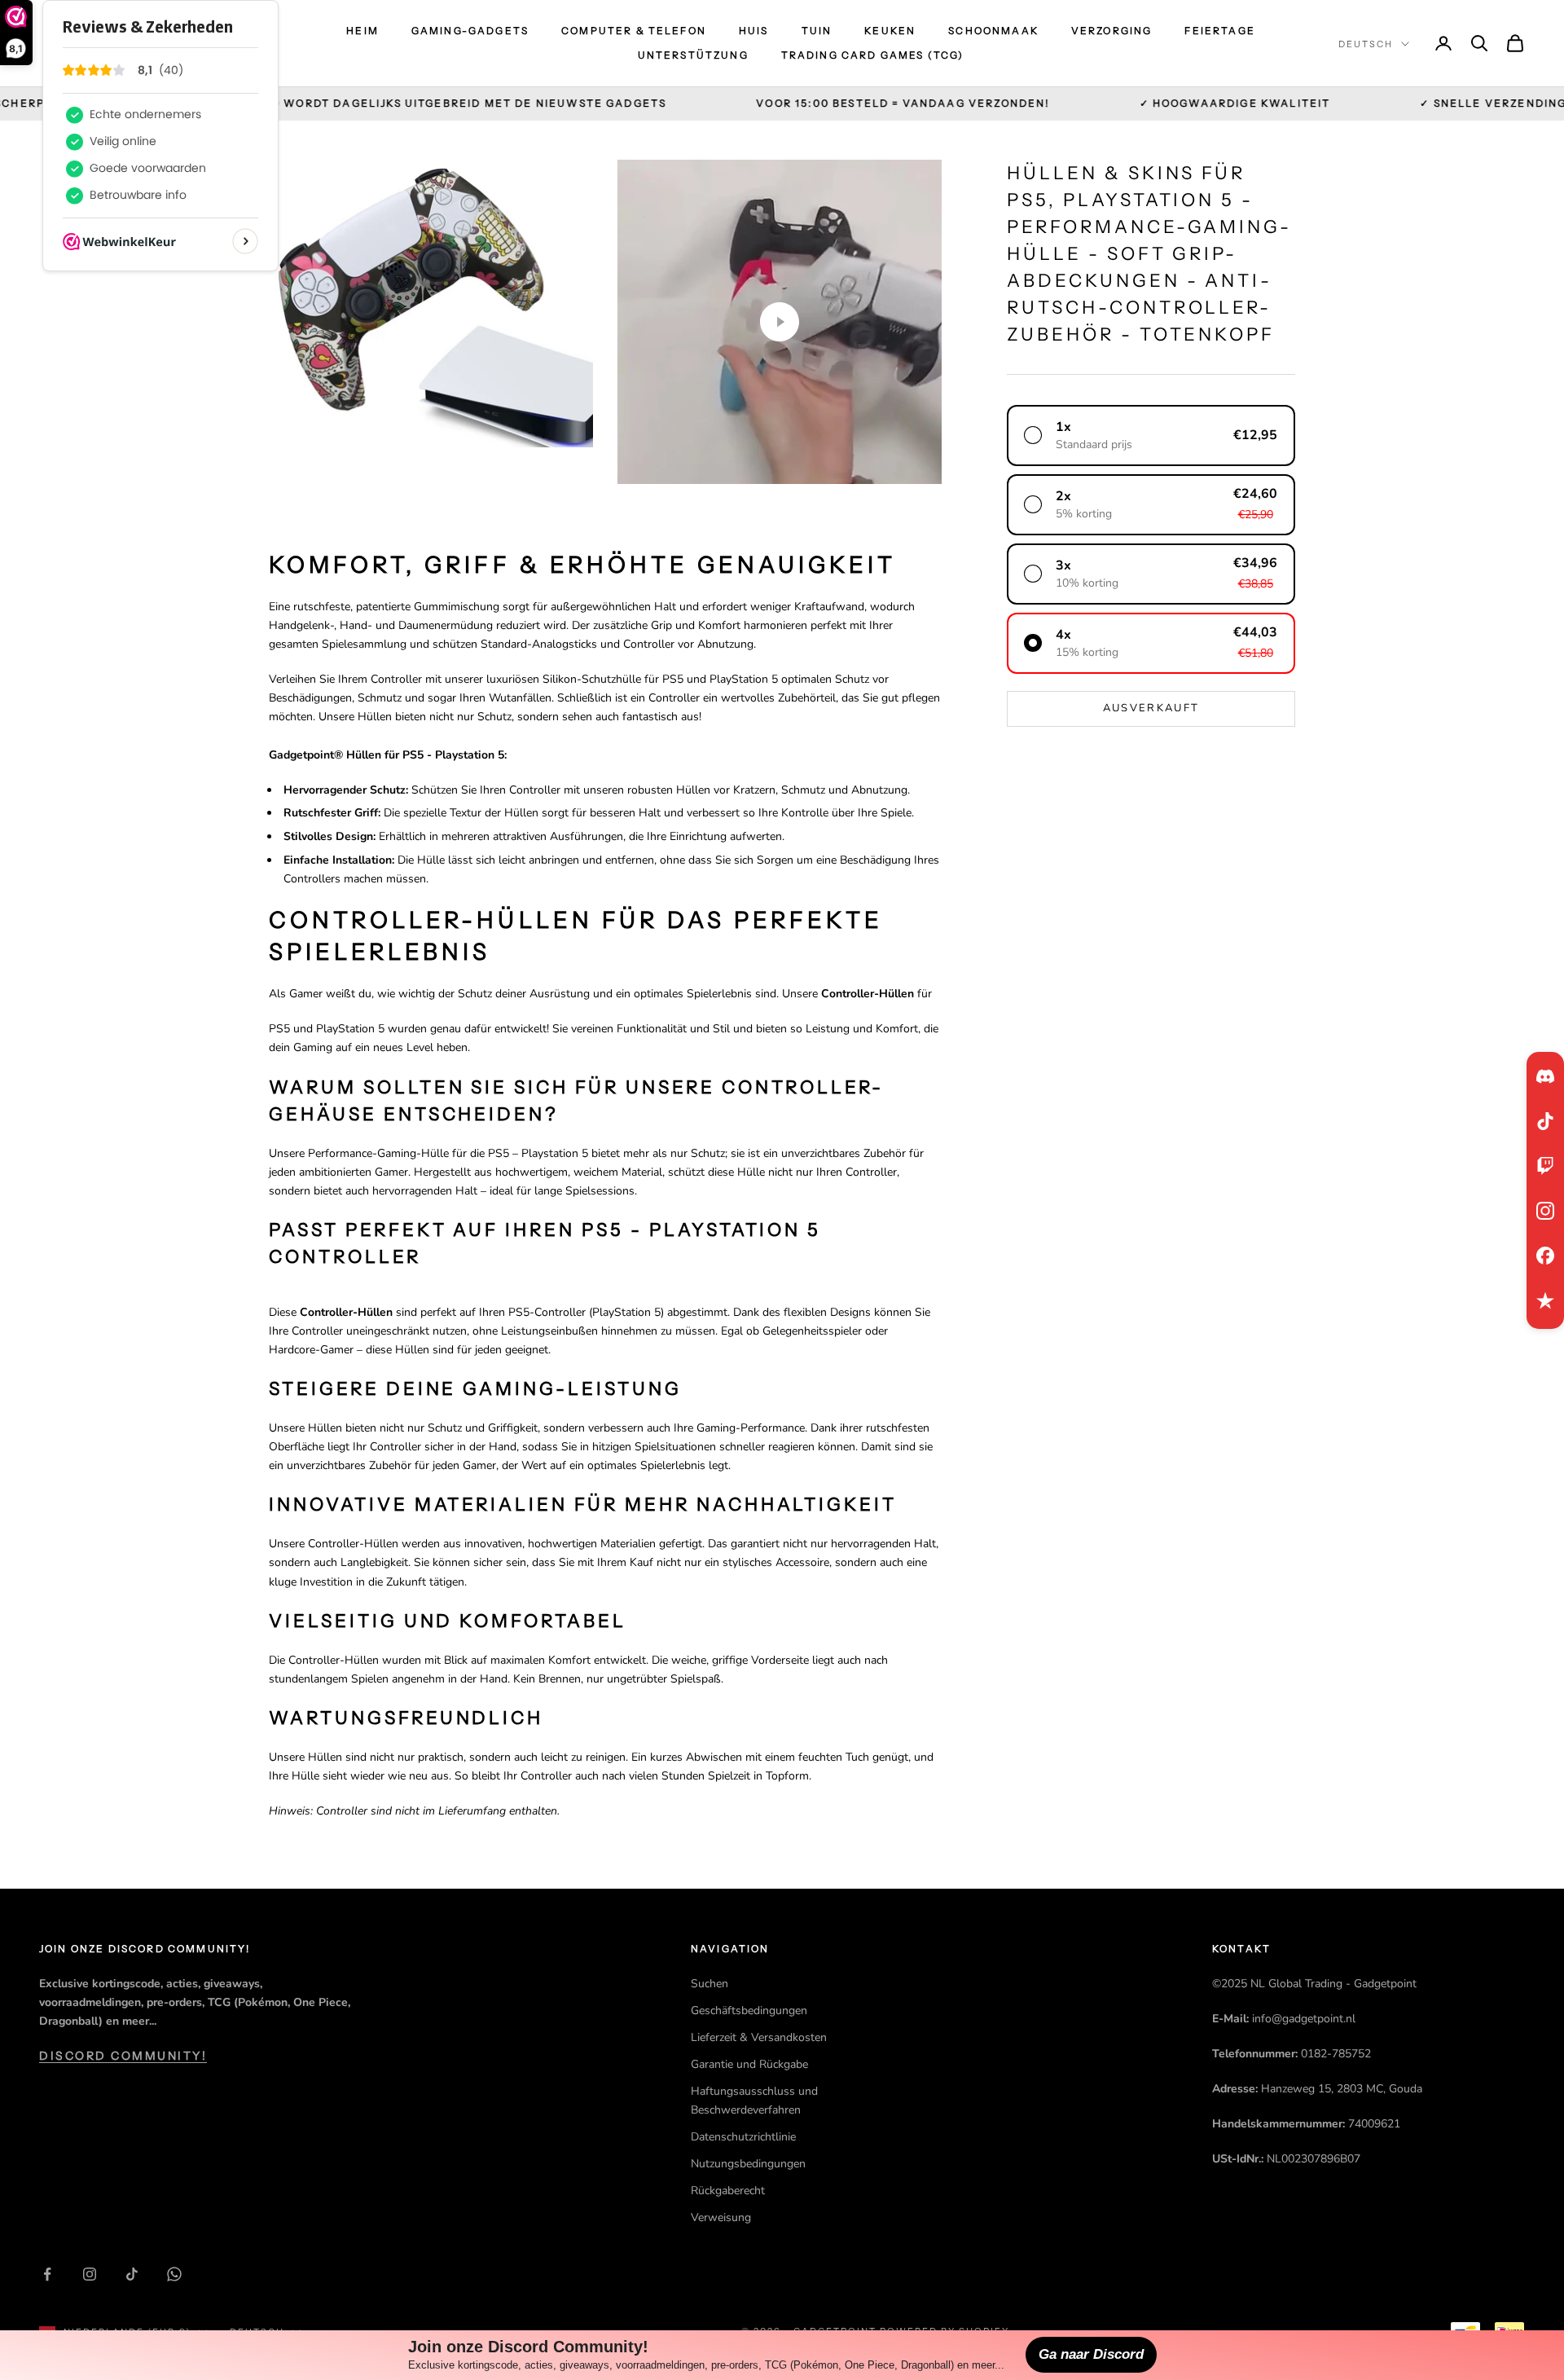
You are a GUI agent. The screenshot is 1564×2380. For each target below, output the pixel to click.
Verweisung (721, 2217)
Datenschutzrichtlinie (743, 2137)
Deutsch (1366, 44)
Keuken (890, 31)
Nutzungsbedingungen (748, 2164)
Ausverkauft (1151, 708)
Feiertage (1219, 31)
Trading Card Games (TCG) (873, 55)
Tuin (817, 31)
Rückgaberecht (728, 2191)
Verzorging (1112, 31)
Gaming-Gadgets (470, 31)
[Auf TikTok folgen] (132, 2274)
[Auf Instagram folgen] (90, 2274)
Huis (754, 31)
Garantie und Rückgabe (749, 2064)
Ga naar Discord (1091, 2354)
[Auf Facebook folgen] (47, 2274)
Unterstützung (693, 55)
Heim (362, 31)
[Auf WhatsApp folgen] (174, 2274)
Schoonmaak (993, 31)
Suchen (710, 1984)
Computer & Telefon (634, 31)
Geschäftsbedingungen (749, 2010)
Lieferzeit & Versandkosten (759, 2037)
